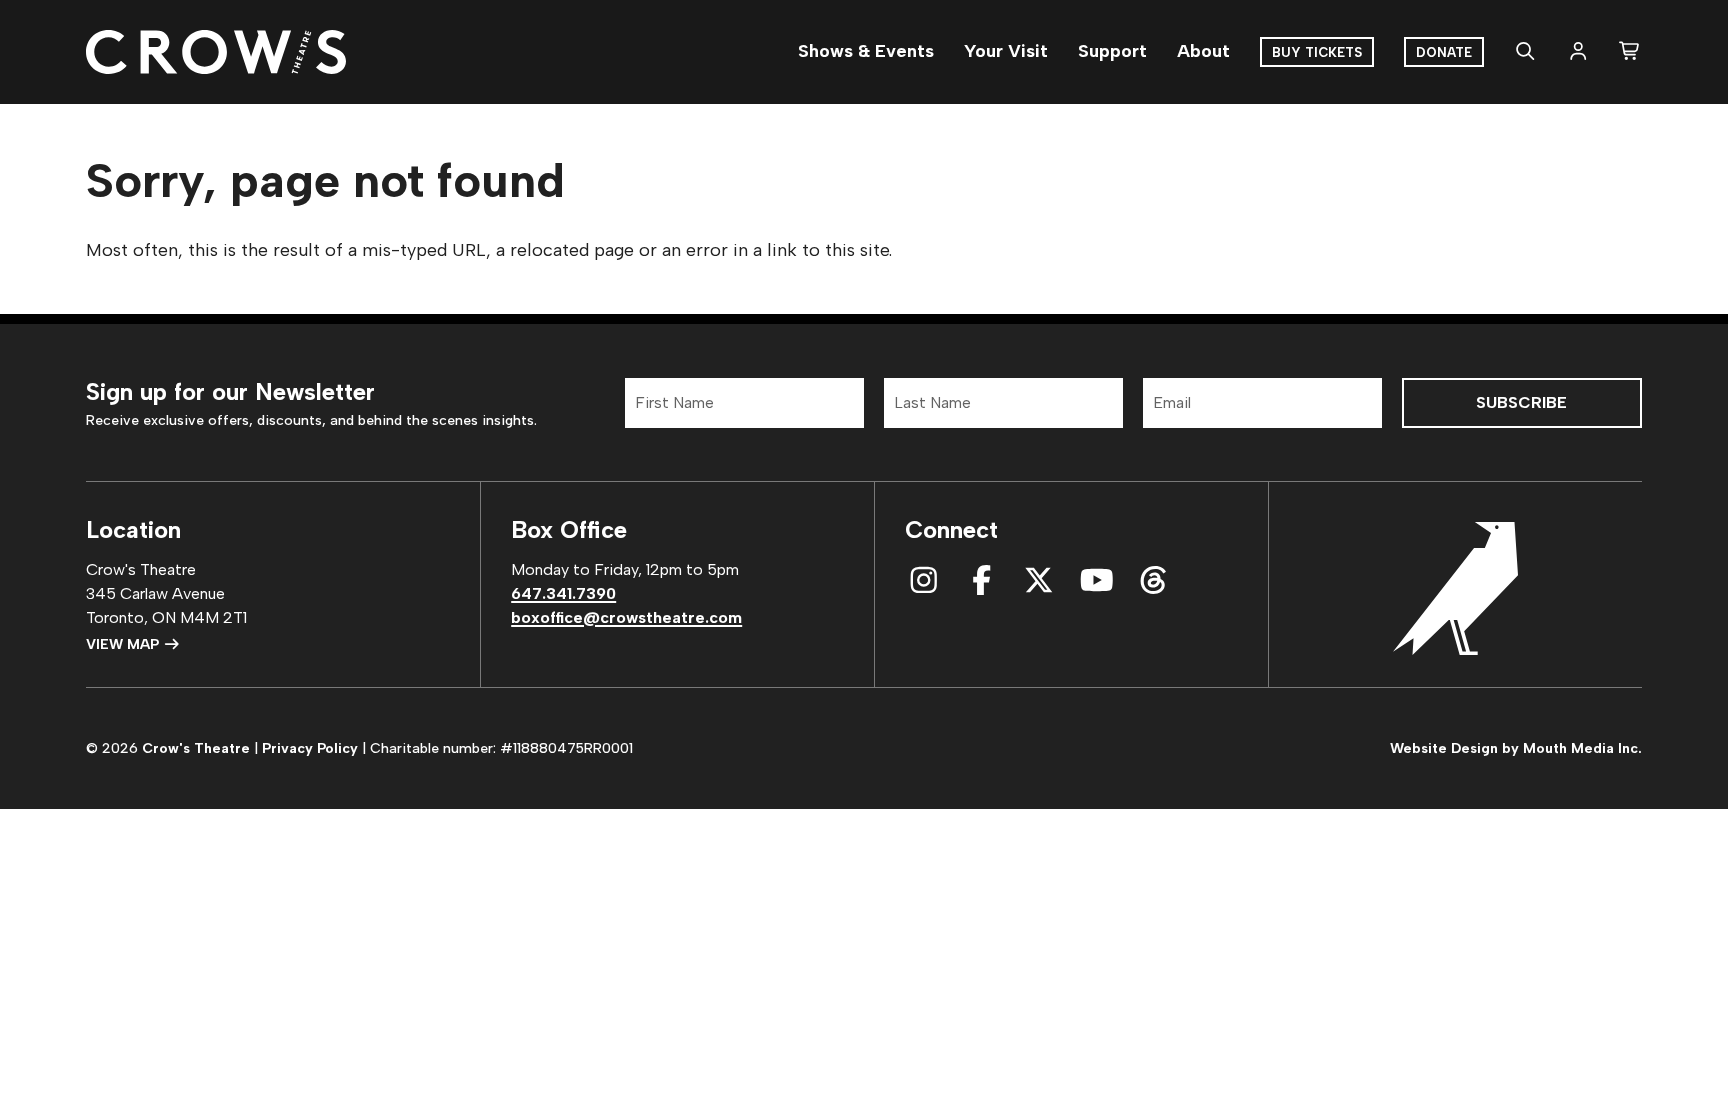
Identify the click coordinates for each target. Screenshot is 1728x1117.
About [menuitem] (1203, 51)
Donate (1444, 52)
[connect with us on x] (1039, 580)
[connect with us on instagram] (924, 580)
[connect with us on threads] (1154, 580)
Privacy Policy (310, 748)
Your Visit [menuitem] (1006, 51)
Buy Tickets (1317, 52)
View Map (124, 644)
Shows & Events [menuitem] (866, 51)
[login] (1578, 52)
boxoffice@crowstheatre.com (626, 617)
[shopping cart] (1630, 52)
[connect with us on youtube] (1097, 580)
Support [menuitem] (1112, 51)
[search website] (1525, 52)
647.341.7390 (563, 593)
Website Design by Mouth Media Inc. (1516, 748)
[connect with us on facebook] (982, 580)
